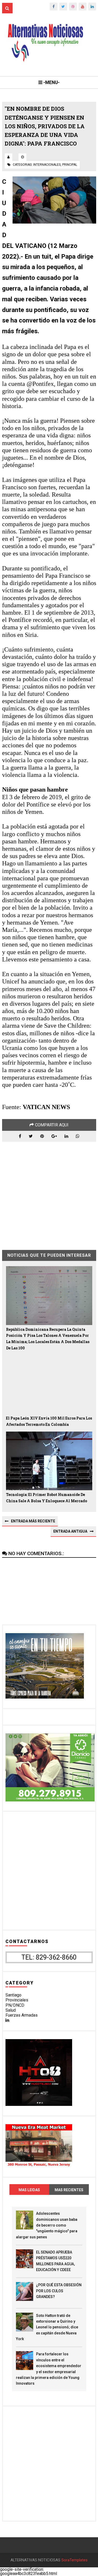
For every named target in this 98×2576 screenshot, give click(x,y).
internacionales (47, 165)
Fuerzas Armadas (22, 2015)
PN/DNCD (15, 2005)
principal (70, 165)
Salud (11, 2010)
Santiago (13, 1995)
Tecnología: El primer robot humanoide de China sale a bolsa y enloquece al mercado (47, 1498)
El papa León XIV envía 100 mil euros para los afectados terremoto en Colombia (49, 1421)
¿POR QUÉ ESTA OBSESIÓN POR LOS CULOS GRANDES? (59, 2291)
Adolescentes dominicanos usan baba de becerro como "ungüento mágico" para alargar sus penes (47, 2225)
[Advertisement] (49, 1192)
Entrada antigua (70, 1531)
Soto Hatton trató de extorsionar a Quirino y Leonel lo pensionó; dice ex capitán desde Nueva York (47, 2327)
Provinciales (17, 2000)
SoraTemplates (74, 2560)
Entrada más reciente (33, 1521)
